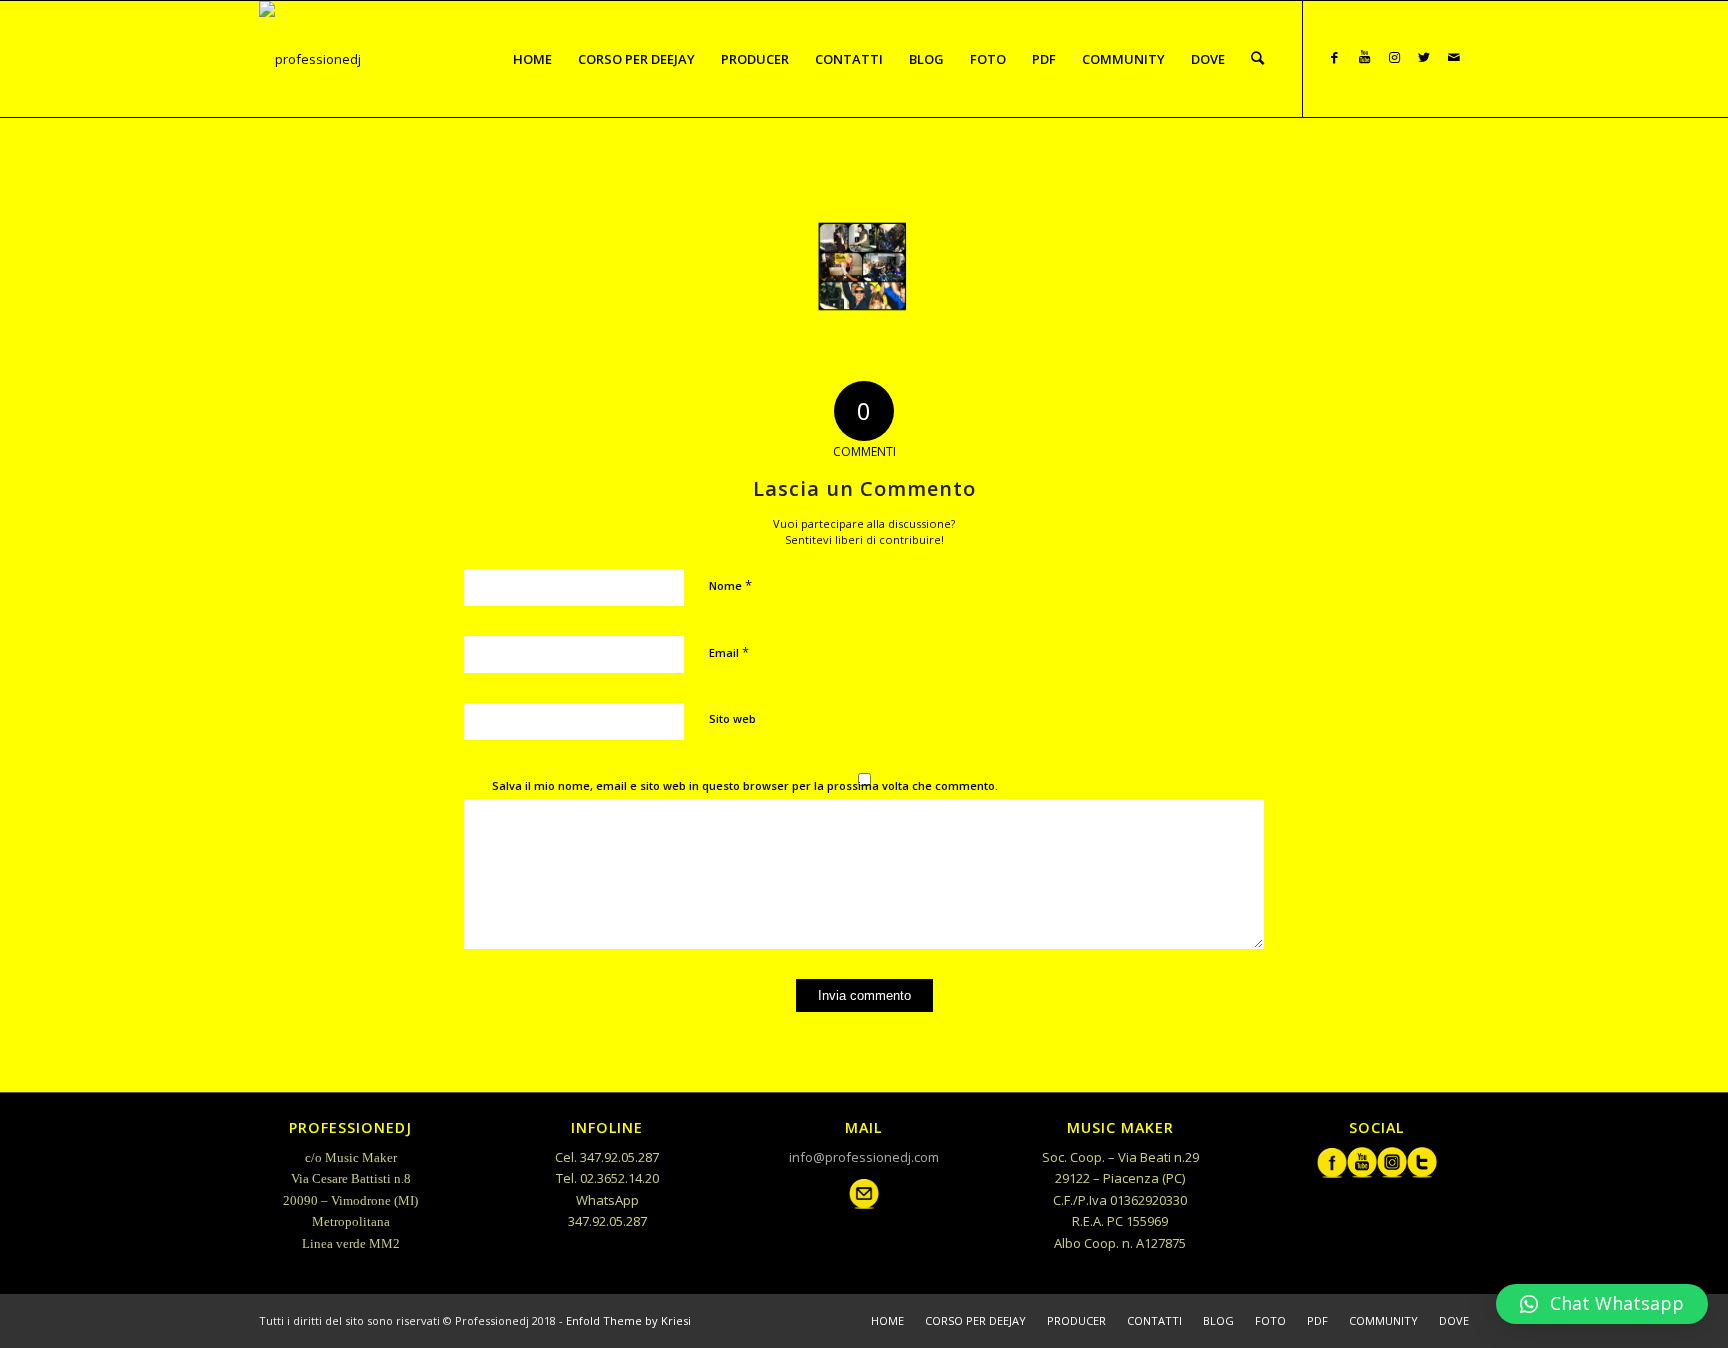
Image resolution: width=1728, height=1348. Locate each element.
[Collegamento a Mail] (1454, 58)
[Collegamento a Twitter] (1424, 58)
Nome (730, 585)
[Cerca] (1257, 59)
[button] (1602, 1304)
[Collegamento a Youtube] (1364, 58)
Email (729, 652)
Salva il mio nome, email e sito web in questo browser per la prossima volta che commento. (745, 785)
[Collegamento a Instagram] (1394, 58)
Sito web (732, 718)
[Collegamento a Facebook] (1334, 58)
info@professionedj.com (864, 1157)
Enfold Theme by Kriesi (628, 1320)
